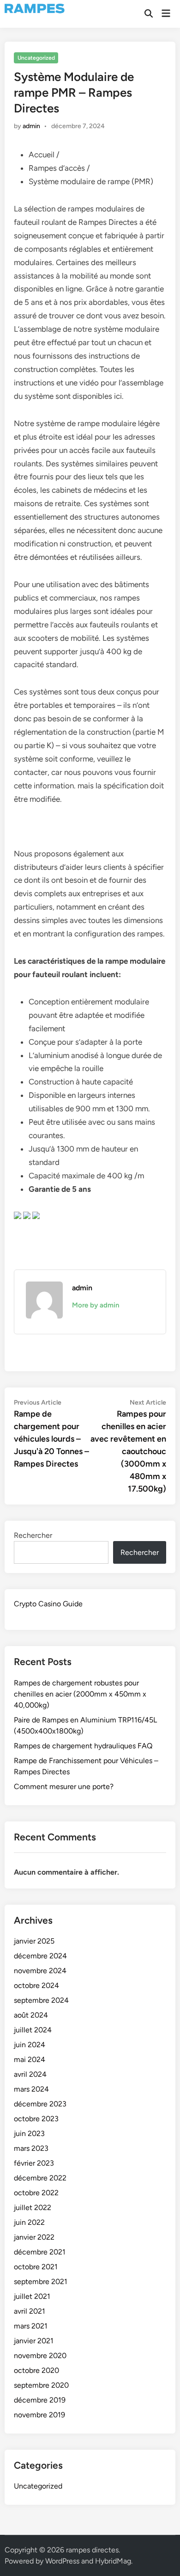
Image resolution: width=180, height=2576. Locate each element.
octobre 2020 (36, 2370)
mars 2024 (31, 2089)
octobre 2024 (36, 1985)
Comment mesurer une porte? (64, 1786)
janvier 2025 (34, 1941)
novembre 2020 (40, 2356)
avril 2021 (30, 2311)
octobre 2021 (36, 2267)
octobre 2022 (36, 2193)
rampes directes (92, 2550)
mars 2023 (31, 2148)
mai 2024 (30, 2059)
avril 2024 (30, 2074)
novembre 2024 (40, 1971)
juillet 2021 (32, 2296)
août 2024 (31, 2015)
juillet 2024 (33, 2030)
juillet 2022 (33, 2208)
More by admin (96, 1305)
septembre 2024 (41, 2000)
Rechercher (33, 1535)
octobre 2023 (36, 2119)
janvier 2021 (34, 2341)
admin (31, 126)
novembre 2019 (39, 2415)
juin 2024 (30, 2045)
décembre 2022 (40, 2178)
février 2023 (34, 2163)
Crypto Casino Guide (48, 1604)
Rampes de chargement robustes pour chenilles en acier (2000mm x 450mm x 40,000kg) (80, 1694)
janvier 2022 (34, 2237)
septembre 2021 (41, 2282)
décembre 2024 (40, 1956)
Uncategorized (36, 58)
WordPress (62, 2561)
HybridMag (113, 2561)
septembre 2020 (41, 2385)
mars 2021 (31, 2326)
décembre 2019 (40, 2400)
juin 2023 (29, 2133)
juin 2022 (29, 2222)
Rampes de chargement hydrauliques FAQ (83, 1746)
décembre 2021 (40, 2252)
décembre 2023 (40, 2104)
